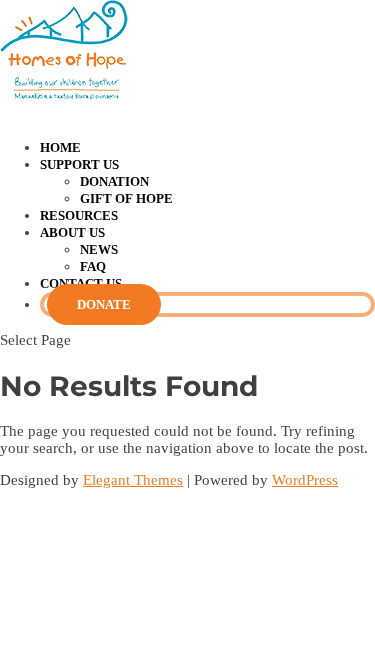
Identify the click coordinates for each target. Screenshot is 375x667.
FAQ (93, 266)
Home (60, 147)
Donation (114, 181)
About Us (72, 232)
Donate (104, 304)
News (99, 249)
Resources (79, 215)
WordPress (305, 480)
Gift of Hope (126, 198)
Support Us (79, 164)
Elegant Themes (133, 480)
